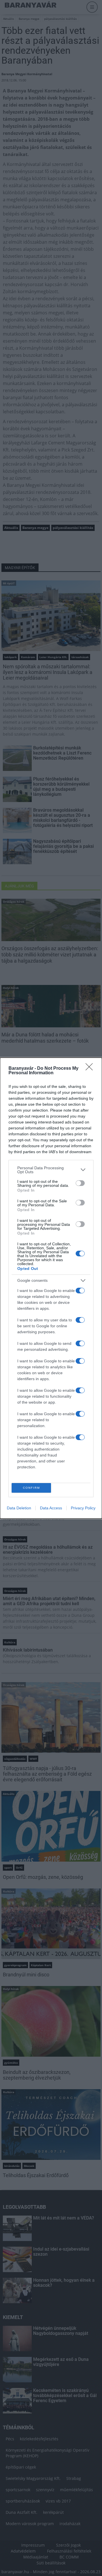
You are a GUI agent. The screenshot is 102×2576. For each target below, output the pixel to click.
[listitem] (51, 1170)
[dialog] (51, 1288)
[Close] (91, 1069)
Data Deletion (19, 1508)
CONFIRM (31, 1488)
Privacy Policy (83, 1508)
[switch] (80, 1183)
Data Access (51, 1508)
